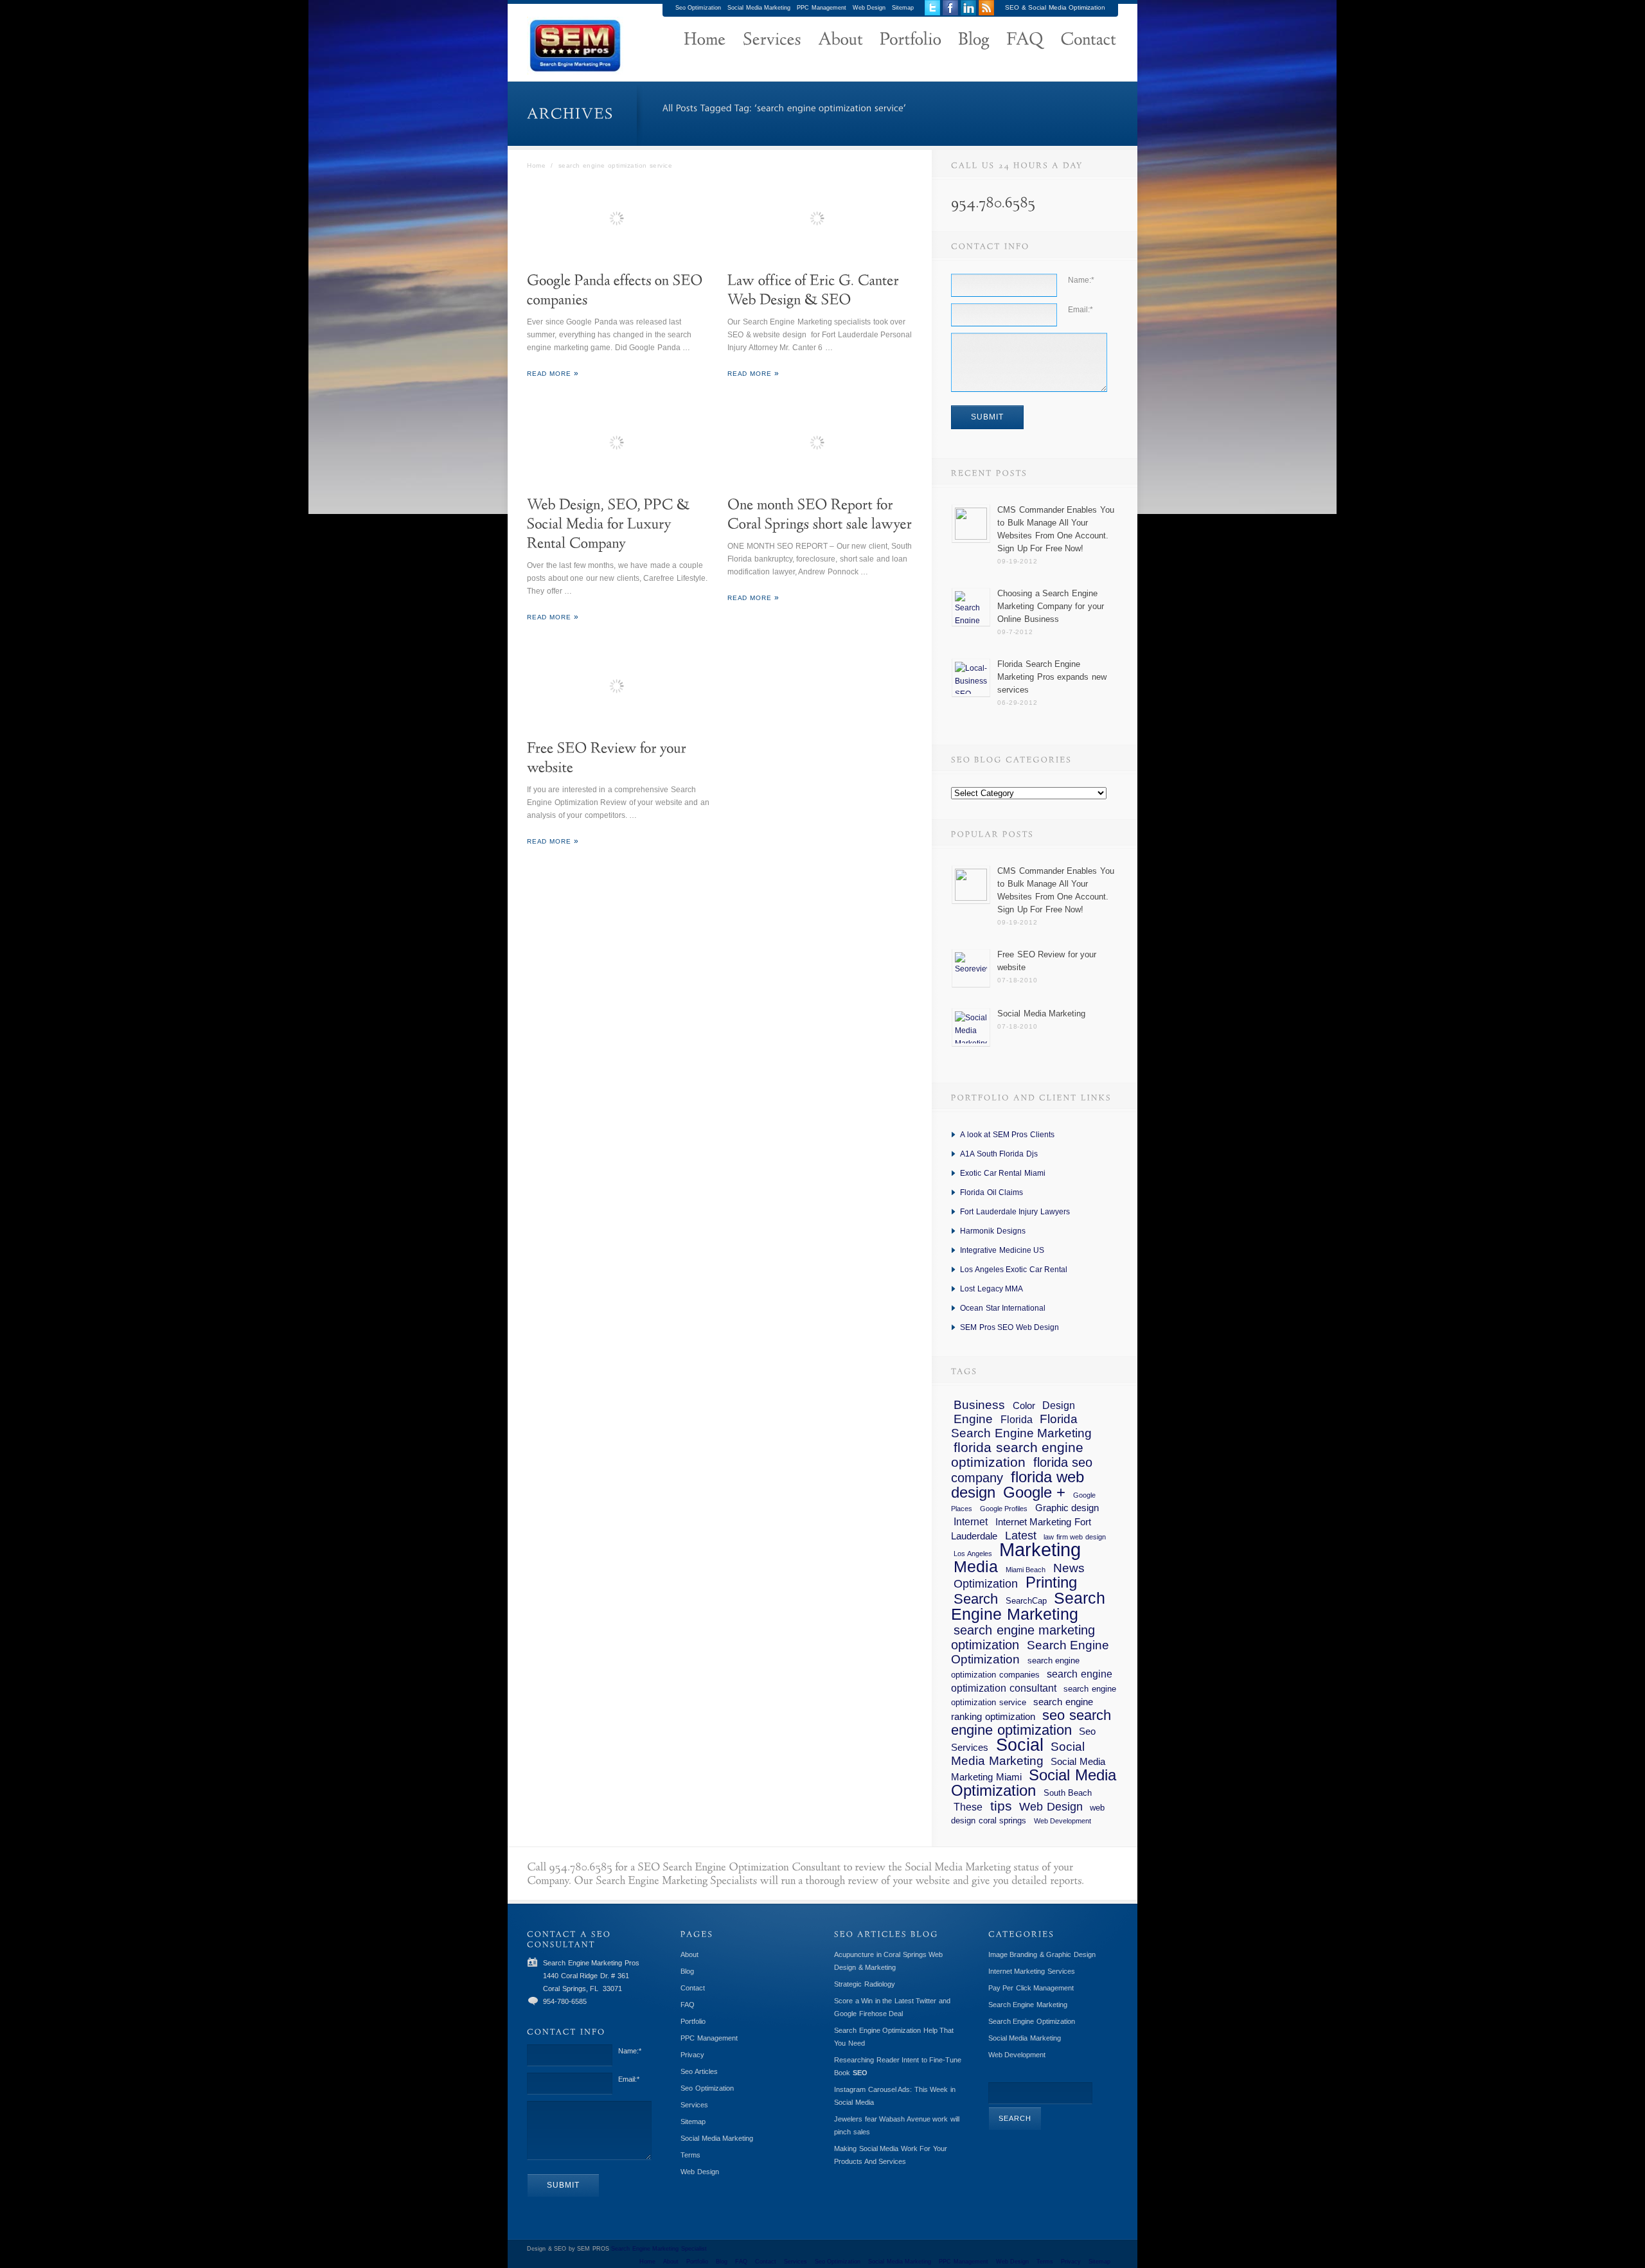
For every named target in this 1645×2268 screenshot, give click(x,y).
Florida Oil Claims (991, 1192)
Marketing (1040, 1549)
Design (1059, 1405)
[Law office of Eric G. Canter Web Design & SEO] (820, 220)
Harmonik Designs (993, 1231)
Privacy (692, 2055)
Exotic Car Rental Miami (1003, 1173)
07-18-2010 (1017, 980)
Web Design (869, 8)
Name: (1081, 280)
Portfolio (693, 2021)
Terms (690, 2155)
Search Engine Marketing (1028, 1606)
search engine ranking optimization (1022, 1709)
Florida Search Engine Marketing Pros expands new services (1052, 677)
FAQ (688, 2005)
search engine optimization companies (1015, 1668)
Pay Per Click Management (1031, 1988)
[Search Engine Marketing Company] (705, 40)
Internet (971, 1521)
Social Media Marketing (759, 8)
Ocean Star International (1003, 1308)
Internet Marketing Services (1032, 1971)
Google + (1035, 1492)
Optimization (986, 1584)
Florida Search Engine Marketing (1021, 1426)
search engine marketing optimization (1023, 1637)
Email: (1080, 310)
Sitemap (903, 8)
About (689, 1954)
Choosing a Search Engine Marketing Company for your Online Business (1051, 606)
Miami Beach (1026, 1570)
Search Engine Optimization (1030, 1652)
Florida (1017, 1419)
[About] (840, 40)
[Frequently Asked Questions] (1025, 40)
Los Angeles (973, 1554)
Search (976, 1599)
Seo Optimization (698, 8)
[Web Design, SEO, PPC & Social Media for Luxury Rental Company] (619, 444)
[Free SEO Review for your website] (619, 687)
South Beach (1068, 1793)
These (968, 1807)
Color (1024, 1406)
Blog (687, 1971)
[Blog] (974, 40)
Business (979, 1405)
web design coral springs (1028, 1814)
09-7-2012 (1015, 632)
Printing (1051, 1582)
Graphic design (1067, 1508)
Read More (549, 374)
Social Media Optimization (1034, 1783)
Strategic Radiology (865, 1984)
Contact (693, 1988)
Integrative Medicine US (1002, 1250)
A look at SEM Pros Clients (1007, 1135)
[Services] (772, 40)
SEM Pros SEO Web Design (1009, 1327)
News (1069, 1568)
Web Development (1063, 1821)
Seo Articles (699, 2071)
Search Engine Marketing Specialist (659, 2249)
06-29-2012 (1017, 703)
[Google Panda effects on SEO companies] (619, 220)
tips (1001, 1806)
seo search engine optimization (1031, 1723)
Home (536, 165)
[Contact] (1088, 40)
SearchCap (1026, 1601)
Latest (1021, 1536)
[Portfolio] (911, 40)
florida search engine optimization (1017, 1455)
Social (1020, 1745)
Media (976, 1566)
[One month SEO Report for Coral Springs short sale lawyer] (820, 444)
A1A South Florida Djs (999, 1154)
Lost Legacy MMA (991, 1289)
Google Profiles (1004, 1509)
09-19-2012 (1017, 561)
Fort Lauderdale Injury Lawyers (1015, 1212)
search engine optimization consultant (1032, 1681)
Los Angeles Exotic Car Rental (1014, 1270)
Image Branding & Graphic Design (1042, 1954)
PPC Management (822, 8)
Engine (973, 1419)
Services (694, 2105)
